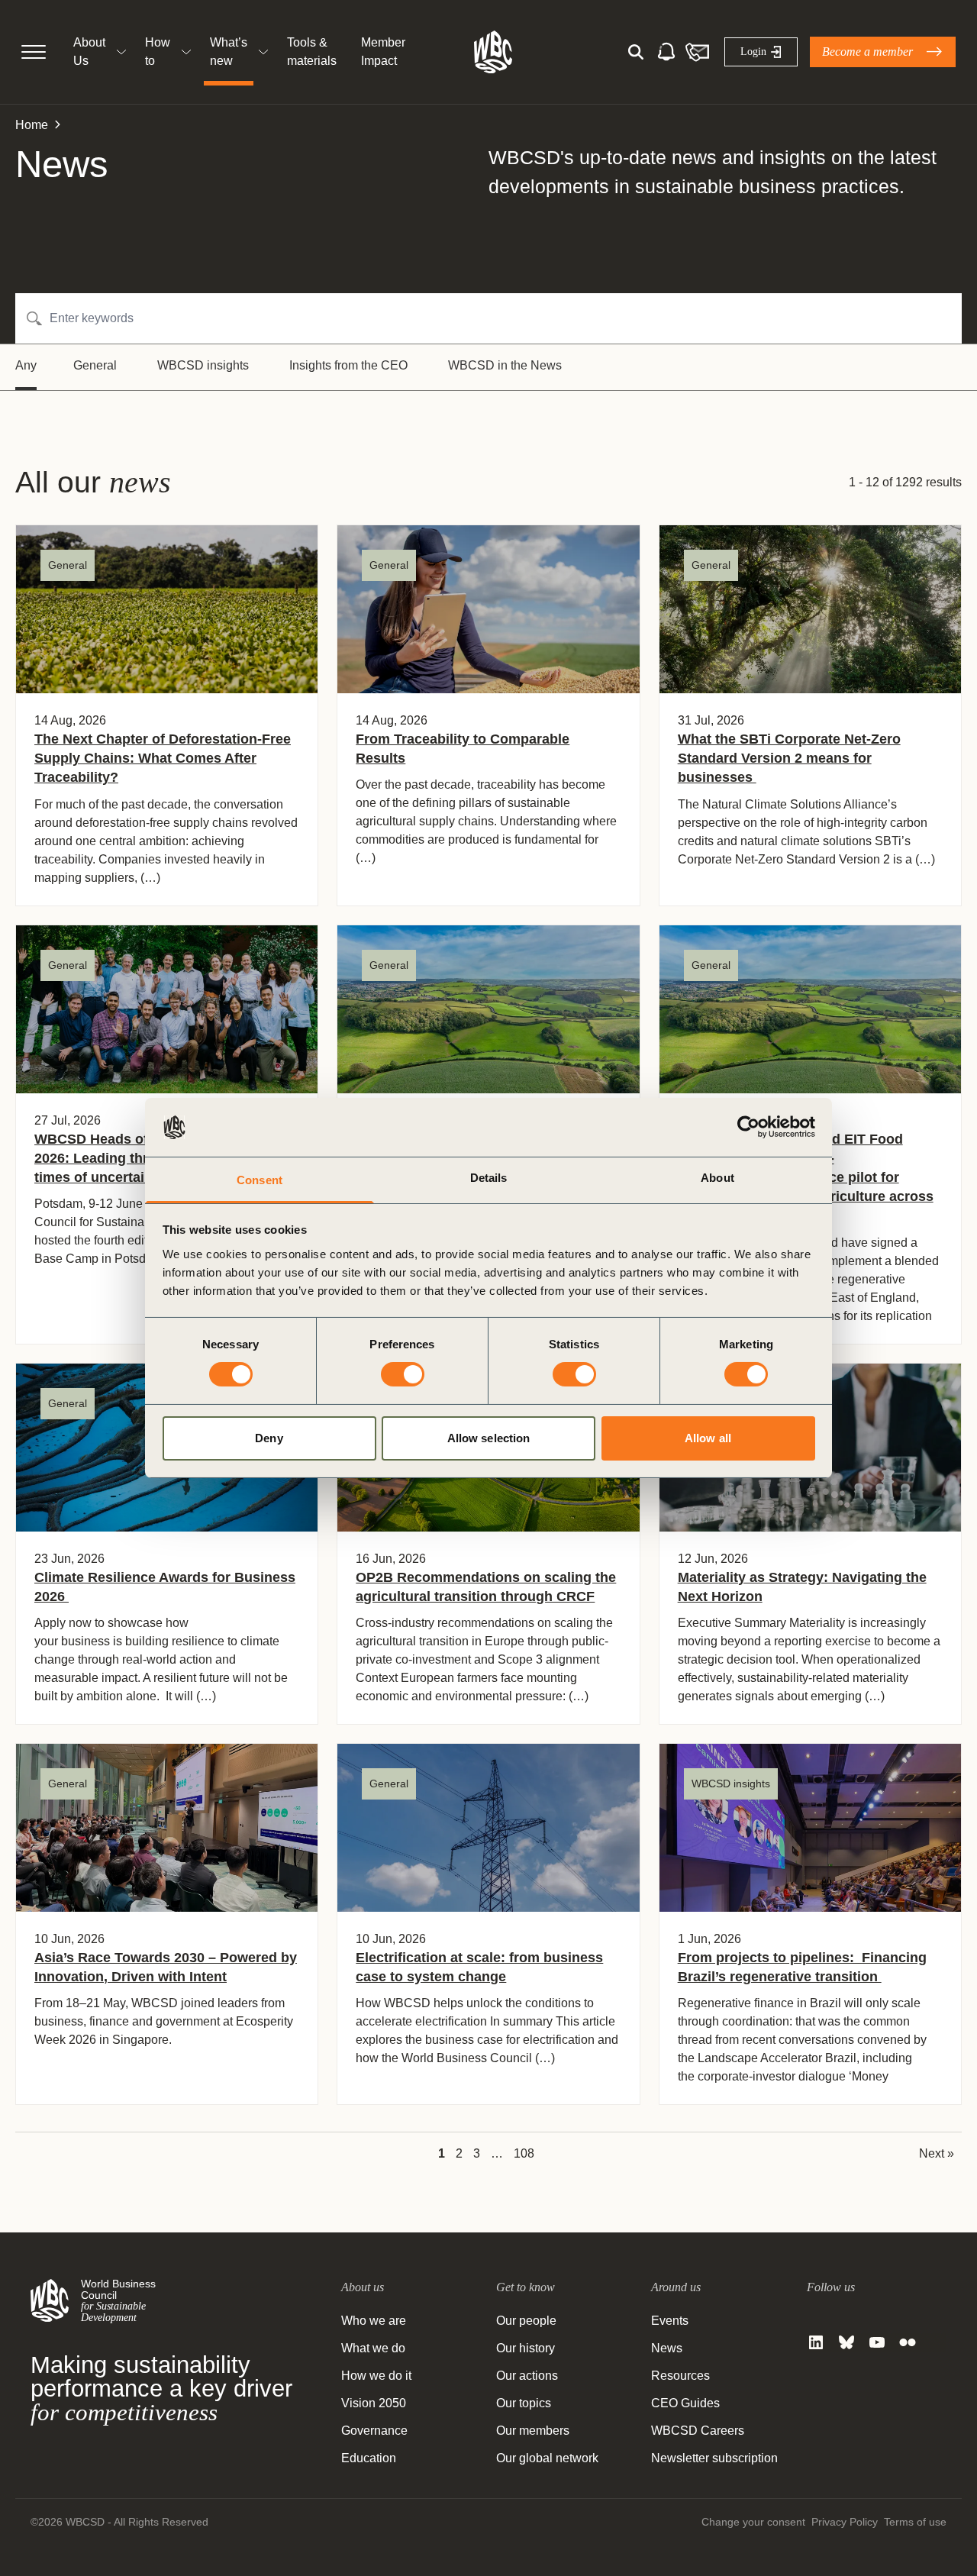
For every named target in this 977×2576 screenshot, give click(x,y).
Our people (526, 2321)
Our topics (524, 2403)
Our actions (527, 2376)
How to (158, 52)
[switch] (403, 1374)
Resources (680, 2376)
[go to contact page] (697, 52)
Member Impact (383, 52)
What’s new (229, 52)
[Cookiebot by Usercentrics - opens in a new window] (748, 1127)
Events (670, 2321)
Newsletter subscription (714, 2458)
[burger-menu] (34, 52)
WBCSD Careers (698, 2431)
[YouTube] (877, 2342)
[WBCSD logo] (493, 52)
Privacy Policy (845, 2522)
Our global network (547, 2458)
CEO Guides (685, 2403)
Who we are (374, 2321)
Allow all (708, 1438)
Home (32, 125)
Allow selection (489, 1438)
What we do (373, 2348)
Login (753, 52)
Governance (374, 2431)
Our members (533, 2431)
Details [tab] (489, 1178)
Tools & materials (312, 52)
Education (369, 2458)
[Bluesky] (846, 2342)
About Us (89, 52)
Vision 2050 (374, 2403)
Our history (526, 2348)
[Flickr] (908, 2342)
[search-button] (636, 52)
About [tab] (717, 1178)
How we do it (376, 2376)
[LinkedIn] (816, 2342)
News (667, 2348)
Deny (269, 1438)
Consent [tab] (260, 1180)
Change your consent (753, 2522)
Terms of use (915, 2522)
